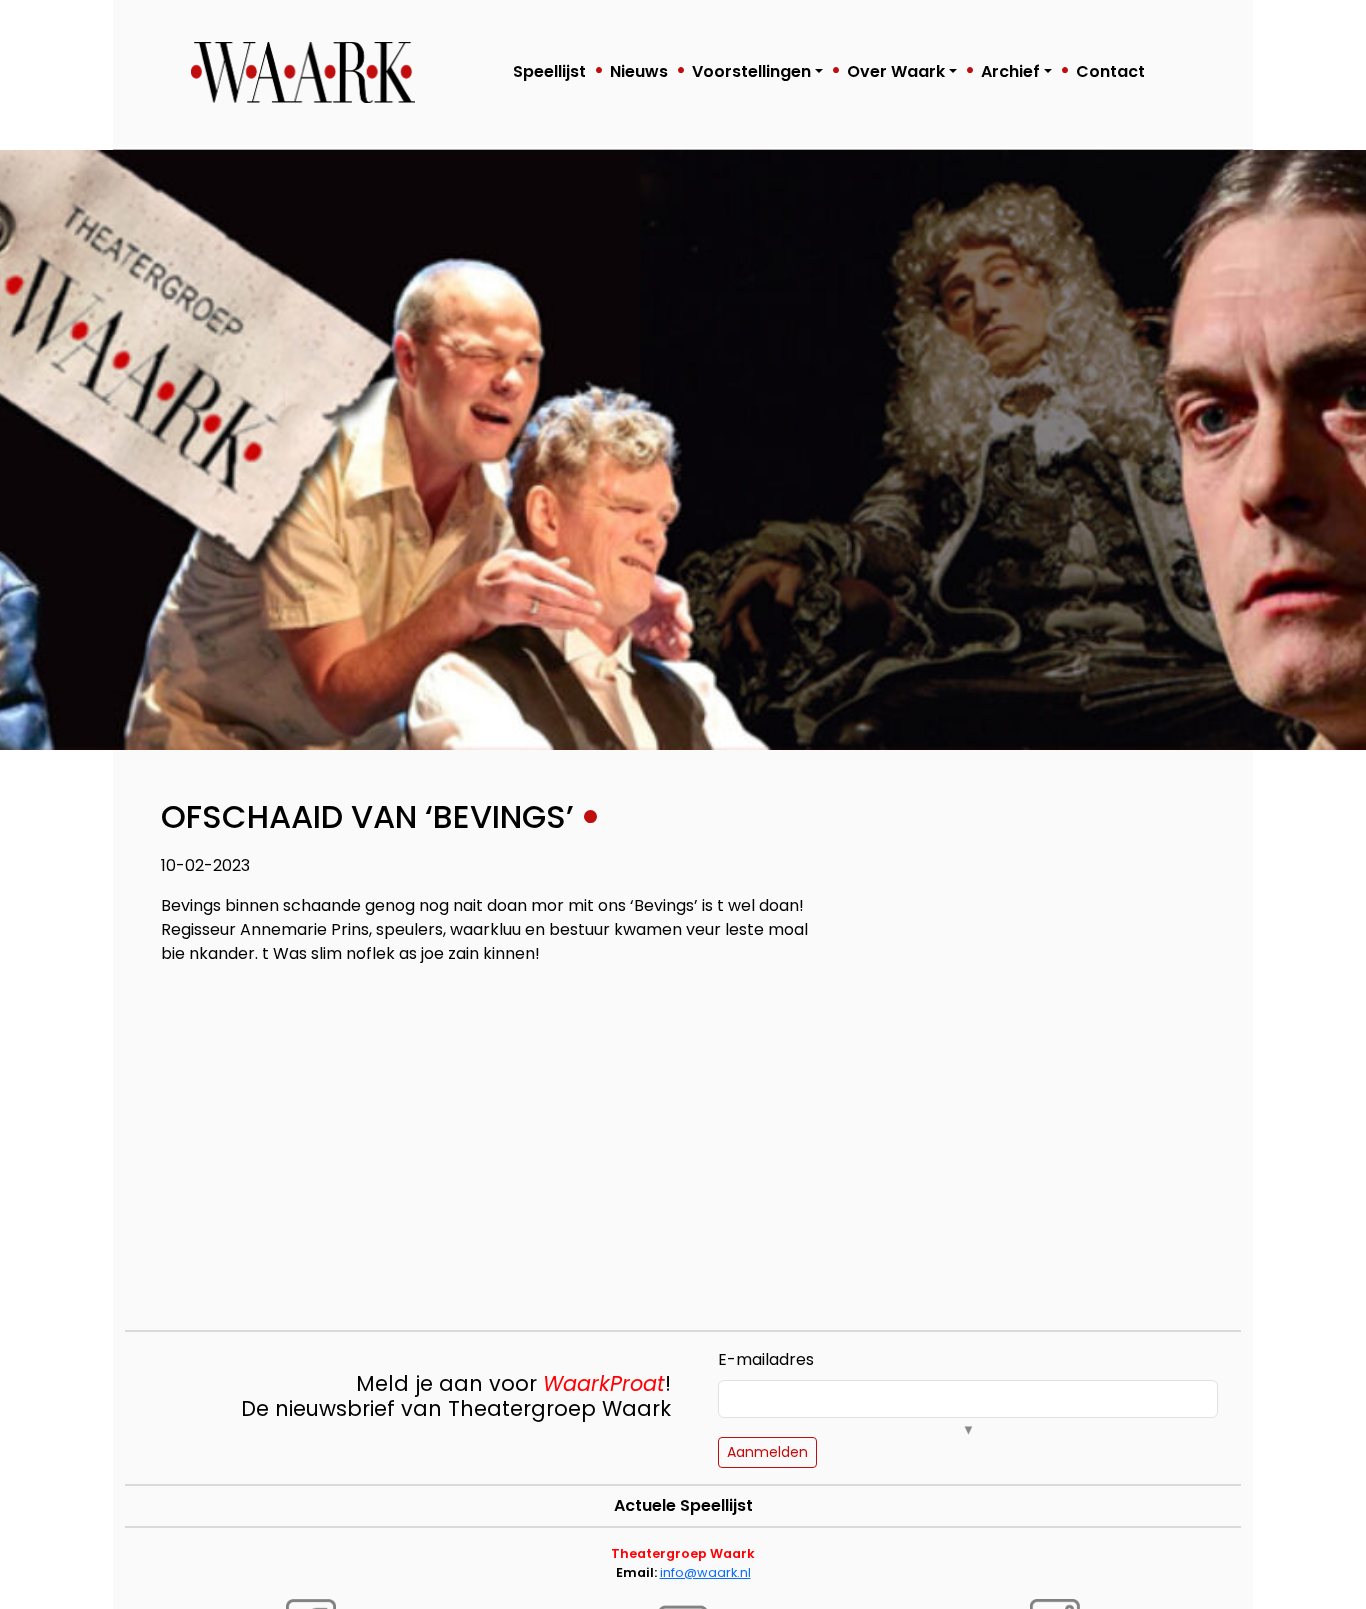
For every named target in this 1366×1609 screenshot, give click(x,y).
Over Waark (896, 71)
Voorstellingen (751, 71)
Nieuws (639, 71)
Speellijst (549, 71)
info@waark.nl (705, 1572)
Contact (1110, 71)
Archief (1010, 71)
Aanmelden (767, 1452)
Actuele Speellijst (683, 1505)
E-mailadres (766, 1359)
